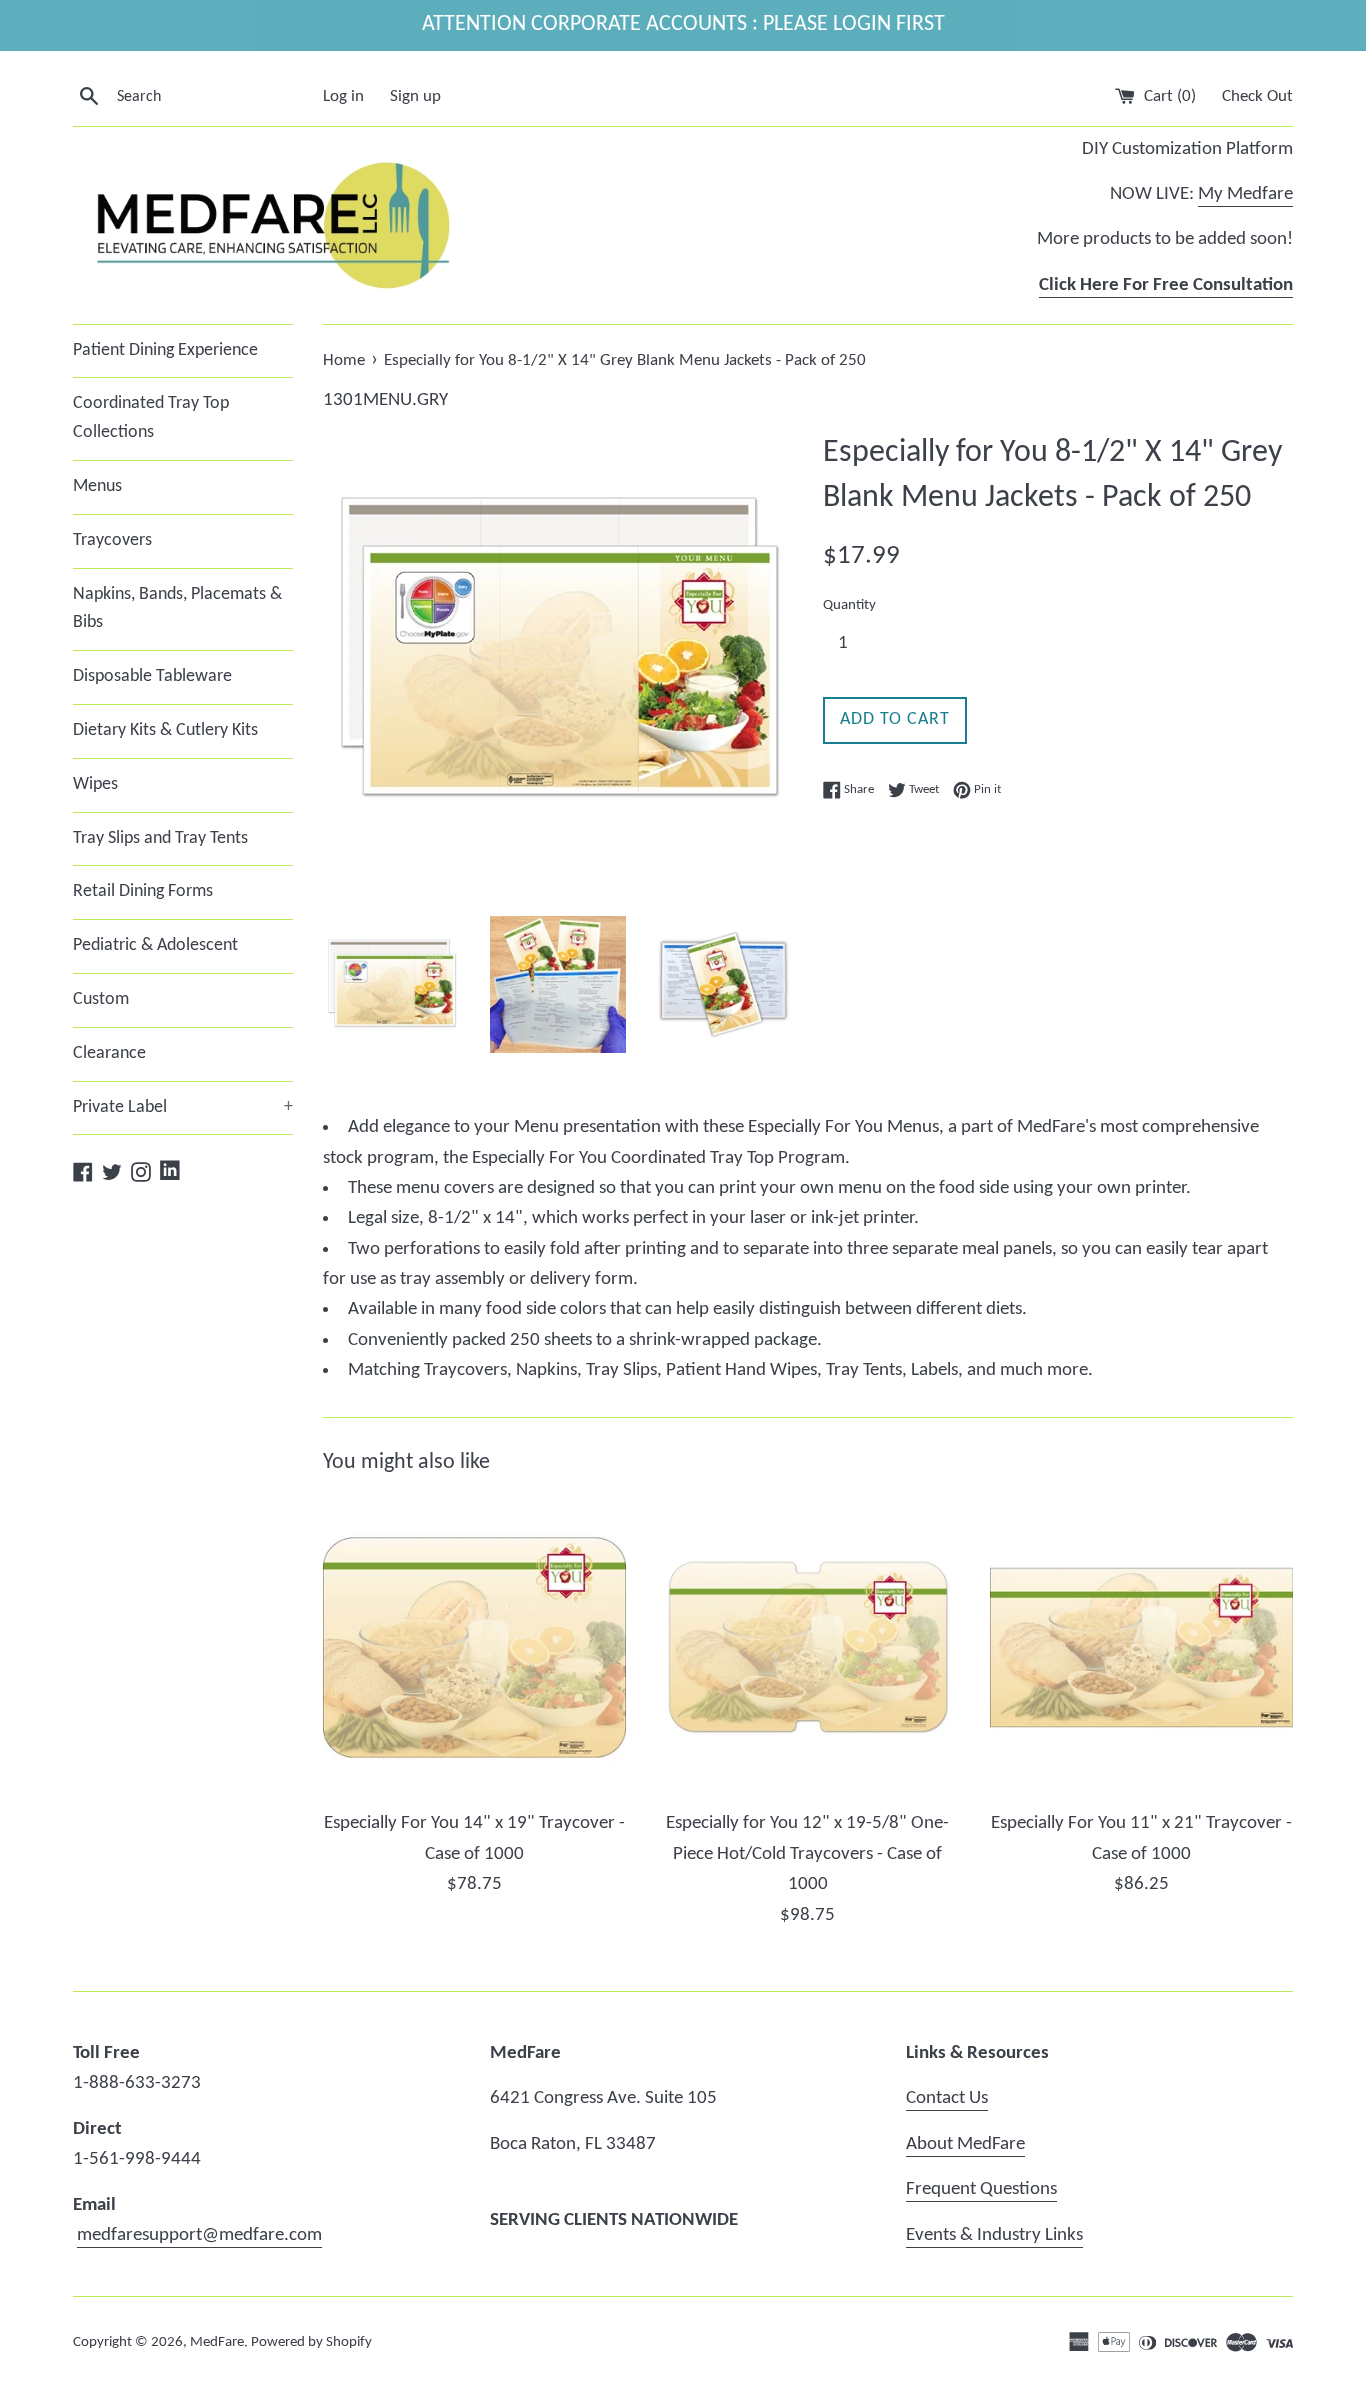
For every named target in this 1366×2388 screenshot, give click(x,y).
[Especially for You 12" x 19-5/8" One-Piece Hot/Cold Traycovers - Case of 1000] (807, 1647)
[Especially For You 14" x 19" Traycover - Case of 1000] (474, 1647)
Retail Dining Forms (143, 891)
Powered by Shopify (311, 2342)
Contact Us (947, 2098)
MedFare (217, 2342)
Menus (97, 486)
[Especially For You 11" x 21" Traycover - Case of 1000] (1141, 1647)
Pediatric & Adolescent (155, 945)
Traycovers (112, 540)
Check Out (1257, 96)
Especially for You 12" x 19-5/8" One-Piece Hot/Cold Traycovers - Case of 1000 (807, 1854)
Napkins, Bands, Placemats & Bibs (177, 609)
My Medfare (1245, 194)
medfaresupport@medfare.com (199, 2235)
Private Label (183, 1107)
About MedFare (965, 2144)
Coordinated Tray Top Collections (151, 418)
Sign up (415, 96)
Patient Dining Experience (165, 350)
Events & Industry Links (994, 2235)
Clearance (109, 1053)
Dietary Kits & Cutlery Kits (165, 730)
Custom (101, 999)
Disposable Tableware (152, 676)
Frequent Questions (981, 2189)
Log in (343, 96)
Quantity (849, 605)
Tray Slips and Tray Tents (160, 838)
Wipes (95, 784)
